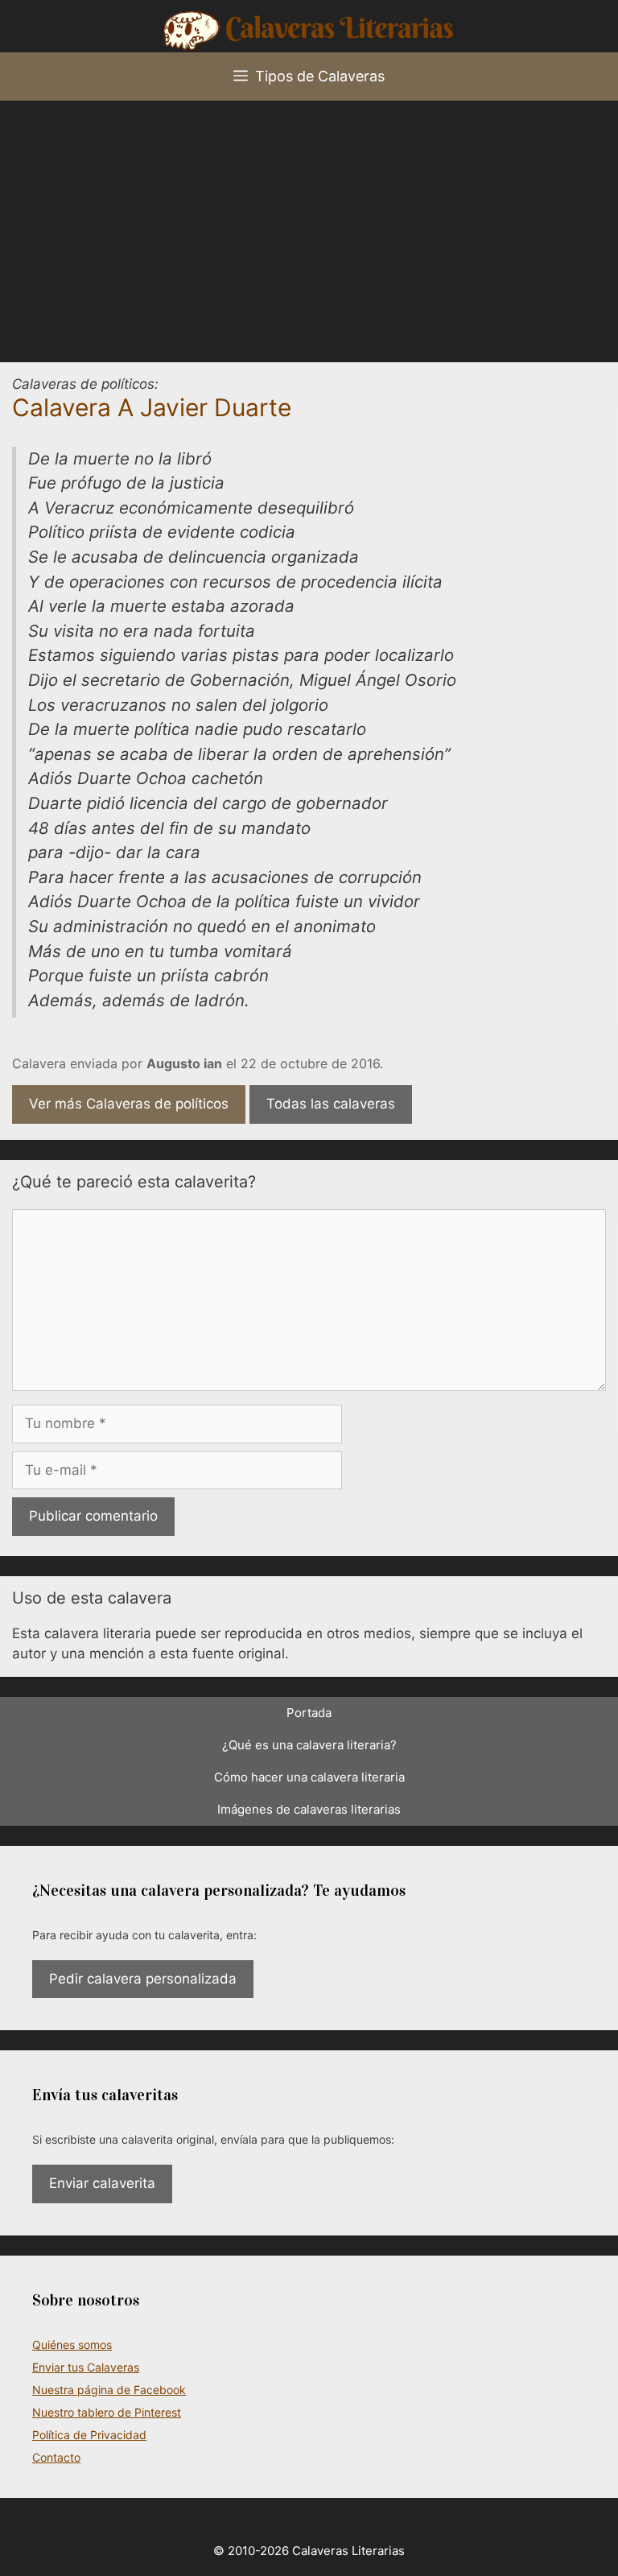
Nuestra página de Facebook (109, 2390)
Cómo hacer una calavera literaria (309, 1777)
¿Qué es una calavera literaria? (309, 1745)
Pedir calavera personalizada (143, 1979)
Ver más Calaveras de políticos (129, 1104)
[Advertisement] (309, 221)
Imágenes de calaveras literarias (309, 1809)
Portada (309, 1713)
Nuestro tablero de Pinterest (107, 2412)
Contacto (56, 2457)
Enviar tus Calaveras (86, 2367)
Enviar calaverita (102, 2183)
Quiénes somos (72, 2345)
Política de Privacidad (89, 2435)
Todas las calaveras (331, 1104)
